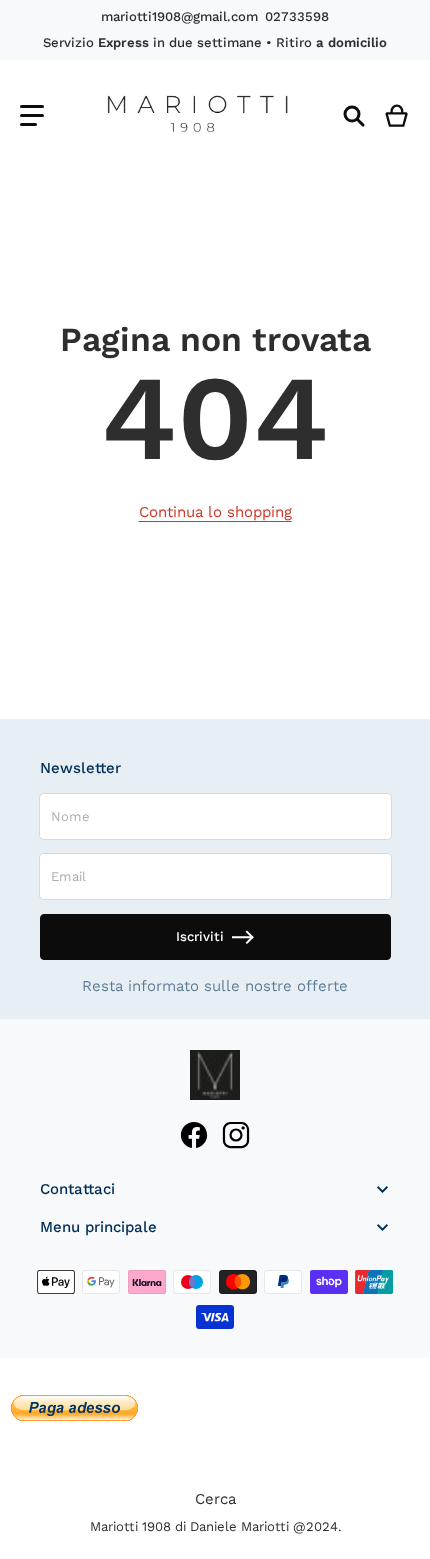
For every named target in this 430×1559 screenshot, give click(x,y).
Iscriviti (200, 936)
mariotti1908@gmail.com (179, 16)
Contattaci (77, 1189)
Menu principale (98, 1227)
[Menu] (31, 115)
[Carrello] (397, 115)
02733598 (297, 16)
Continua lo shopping (215, 512)
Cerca (215, 1499)
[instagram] (235, 1135)
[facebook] (194, 1135)
